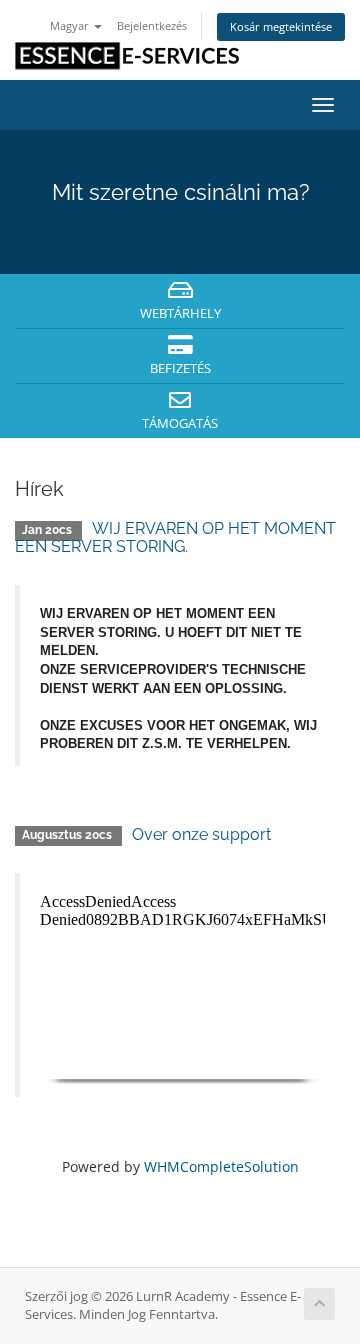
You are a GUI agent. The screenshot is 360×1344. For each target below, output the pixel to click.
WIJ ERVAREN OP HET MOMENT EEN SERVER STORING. (175, 537)
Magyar (71, 25)
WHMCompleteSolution (221, 1166)
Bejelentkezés (152, 25)
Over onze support (201, 834)
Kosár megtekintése (281, 26)
